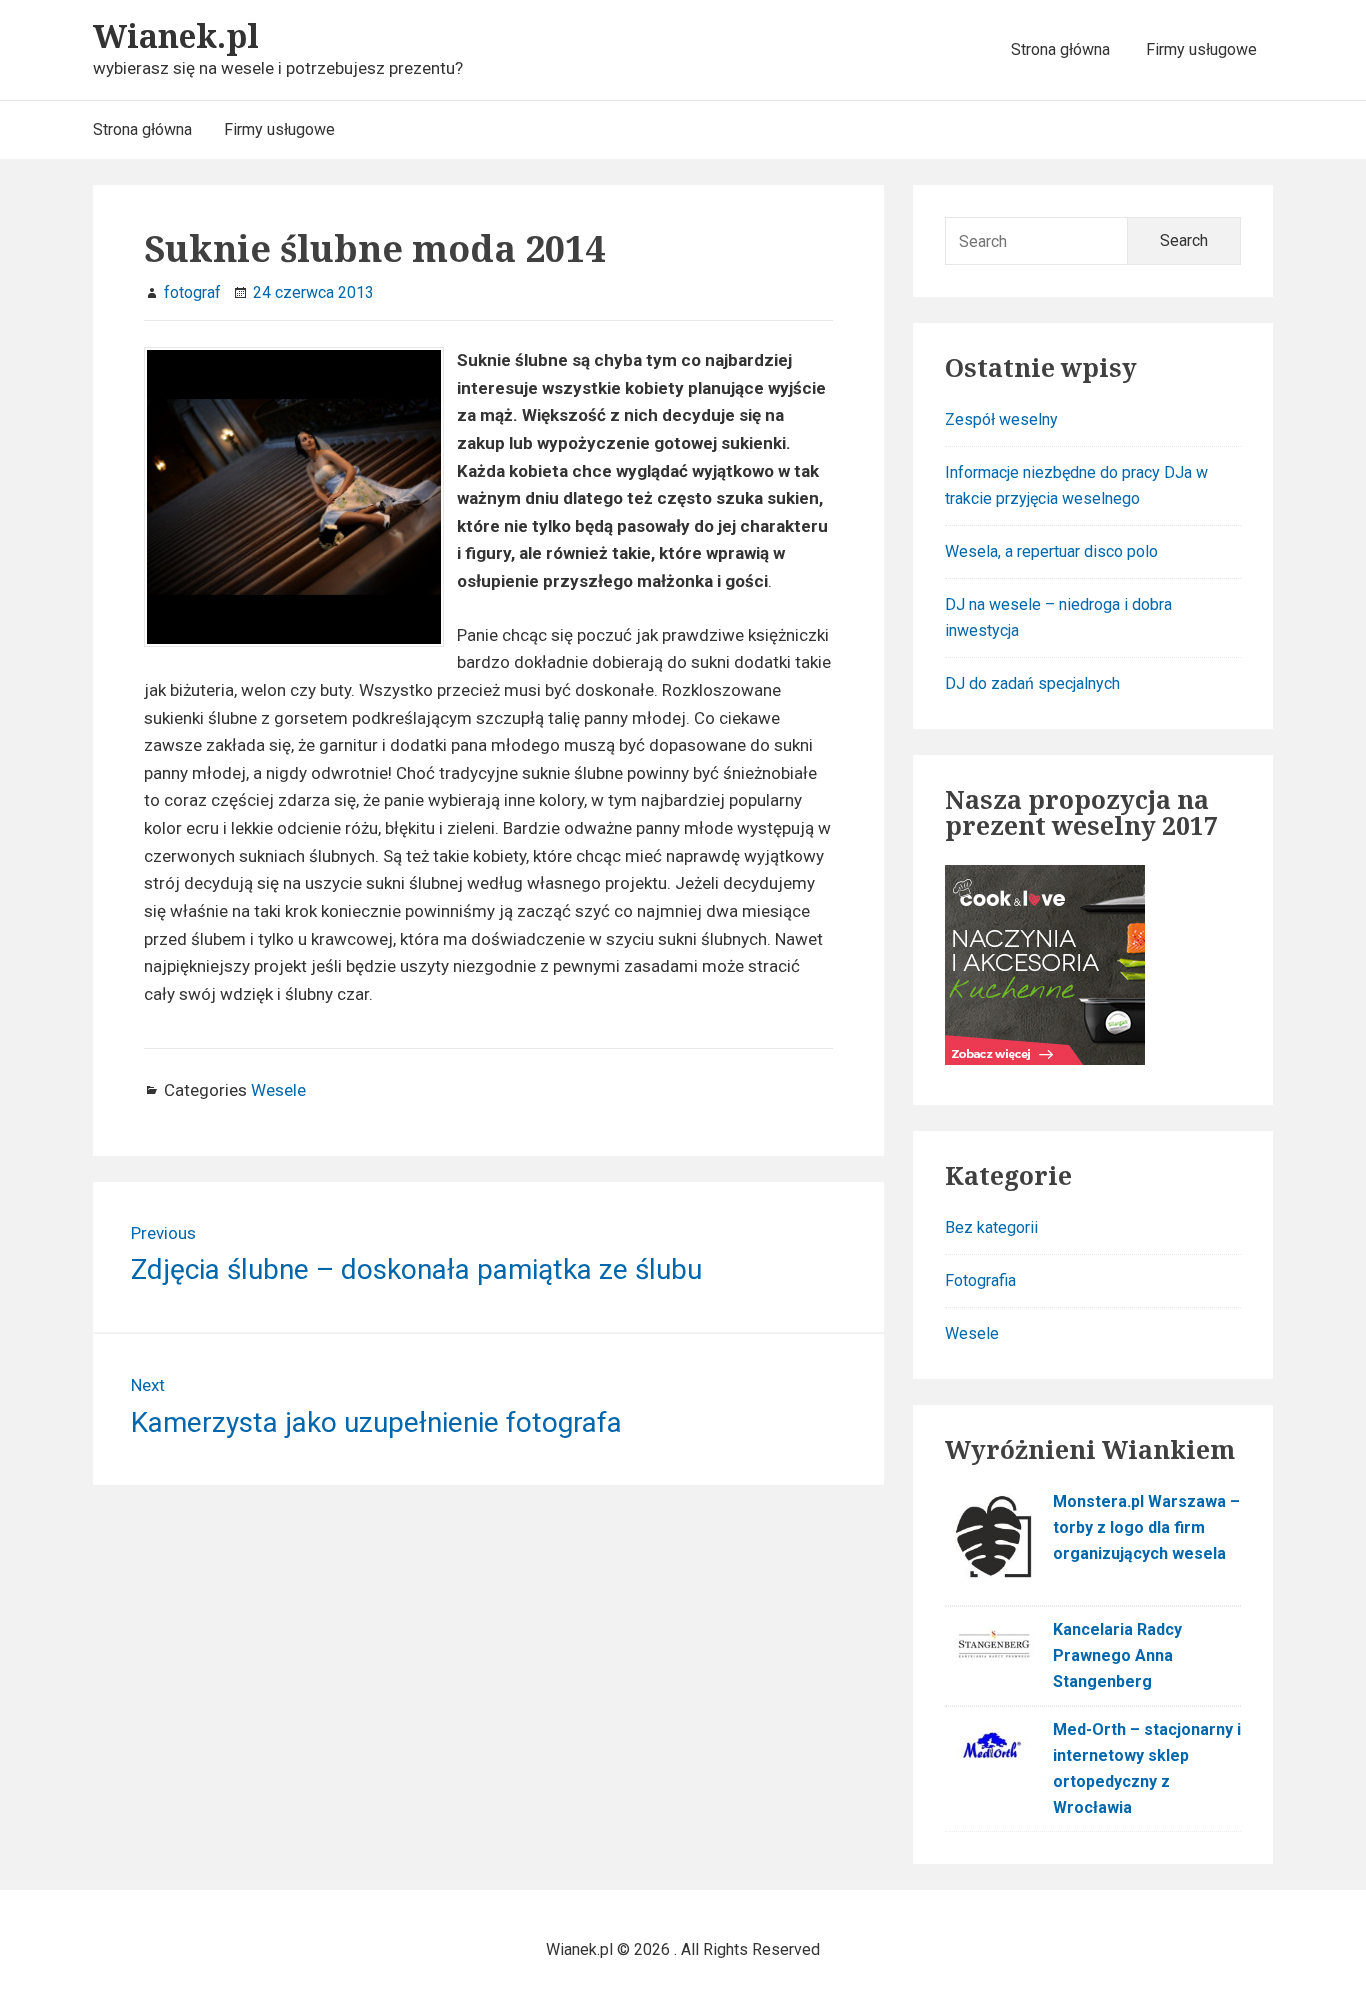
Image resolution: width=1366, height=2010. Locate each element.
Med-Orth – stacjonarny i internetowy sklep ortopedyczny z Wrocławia (1147, 1768)
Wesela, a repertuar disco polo (1051, 551)
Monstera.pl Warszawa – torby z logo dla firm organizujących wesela (1146, 1527)
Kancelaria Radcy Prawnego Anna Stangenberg (1117, 1655)
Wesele (278, 1090)
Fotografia (980, 1280)
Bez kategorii (991, 1227)
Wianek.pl (176, 35)
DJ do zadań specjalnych (1032, 683)
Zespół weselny (1001, 419)
